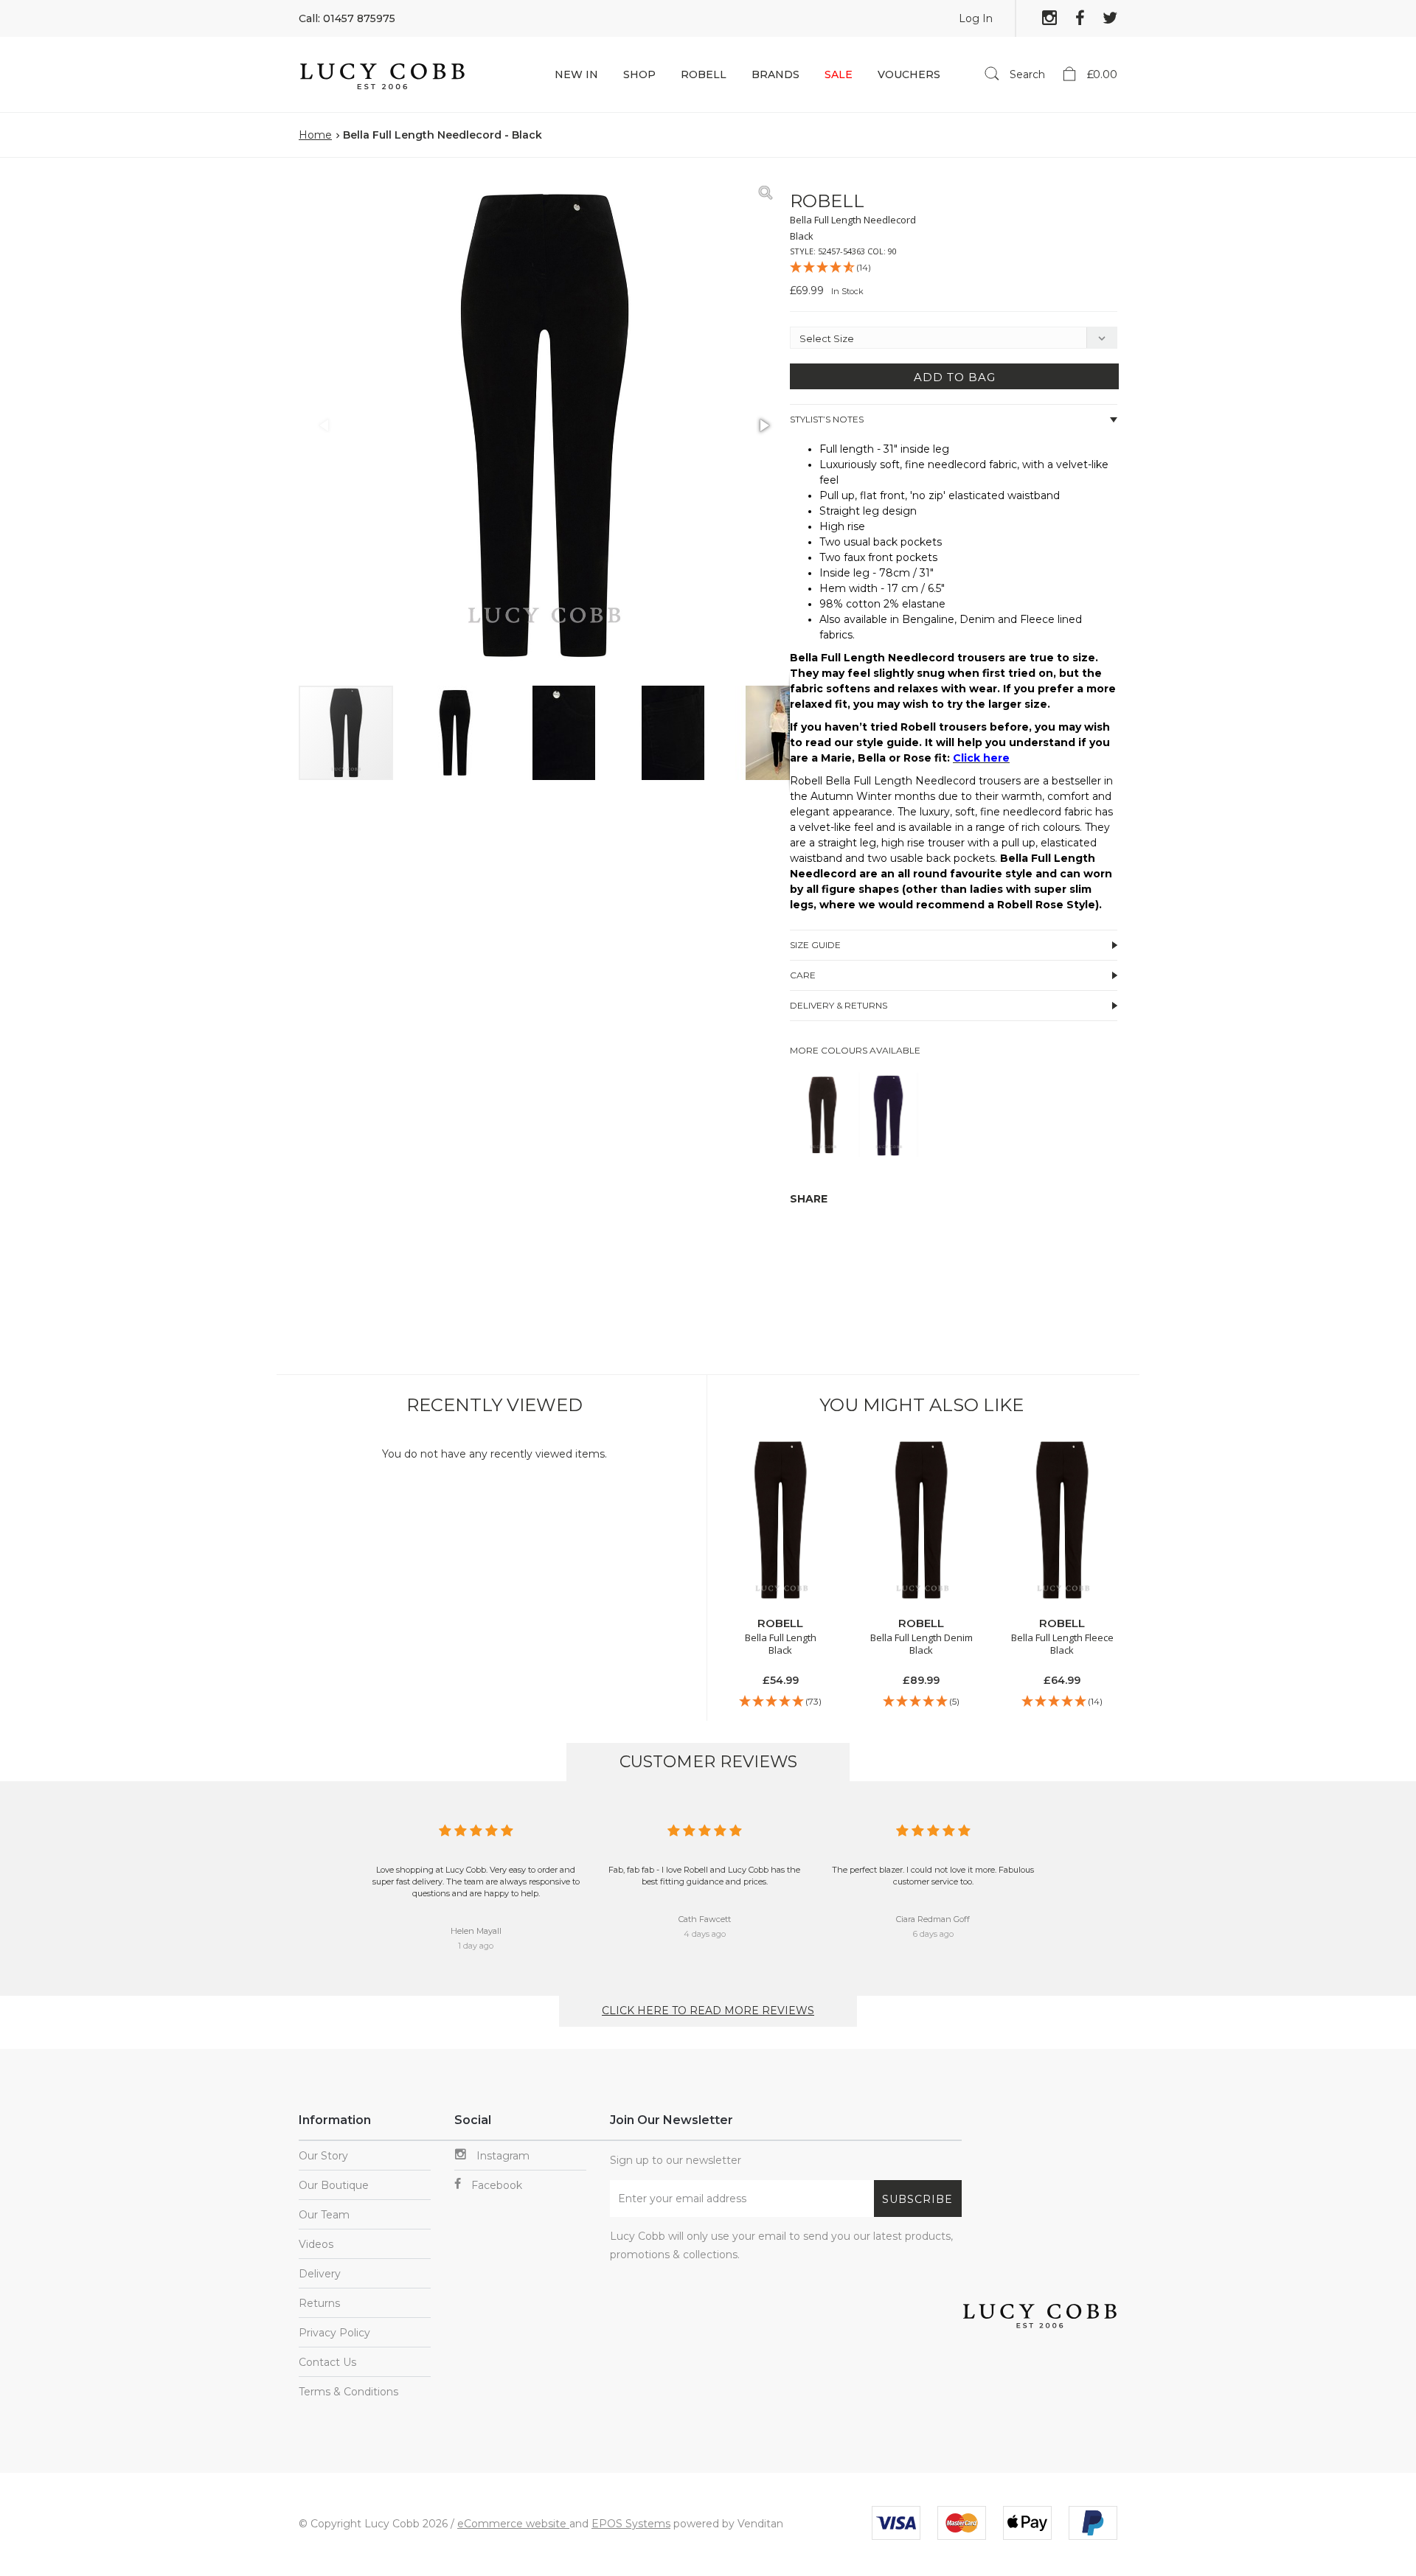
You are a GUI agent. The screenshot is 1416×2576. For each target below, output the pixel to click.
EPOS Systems (631, 2524)
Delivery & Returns (839, 1005)
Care (803, 975)
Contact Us (327, 2362)
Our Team (324, 2215)
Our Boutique (334, 2185)
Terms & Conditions (348, 2392)
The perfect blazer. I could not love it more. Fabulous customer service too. (933, 1876)
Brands (775, 74)
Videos (316, 2244)
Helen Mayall (476, 1931)
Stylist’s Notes (827, 419)
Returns (319, 2303)
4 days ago (705, 1934)
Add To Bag (955, 377)
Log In (976, 18)
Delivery (320, 2274)
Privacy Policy (334, 2333)
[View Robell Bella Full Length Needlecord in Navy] (888, 1152)
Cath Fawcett (705, 1919)
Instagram (502, 2156)
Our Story (323, 2156)
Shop (639, 74)
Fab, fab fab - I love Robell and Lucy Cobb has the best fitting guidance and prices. (704, 1876)
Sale (839, 74)
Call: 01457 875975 (347, 18)
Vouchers (909, 74)
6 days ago (933, 1934)
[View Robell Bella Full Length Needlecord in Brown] (823, 1152)
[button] (763, 193)
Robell (704, 74)
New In (576, 74)
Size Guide (815, 945)
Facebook (495, 2185)
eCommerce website (513, 2524)
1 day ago (476, 1946)
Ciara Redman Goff (933, 1919)
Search (1026, 74)
